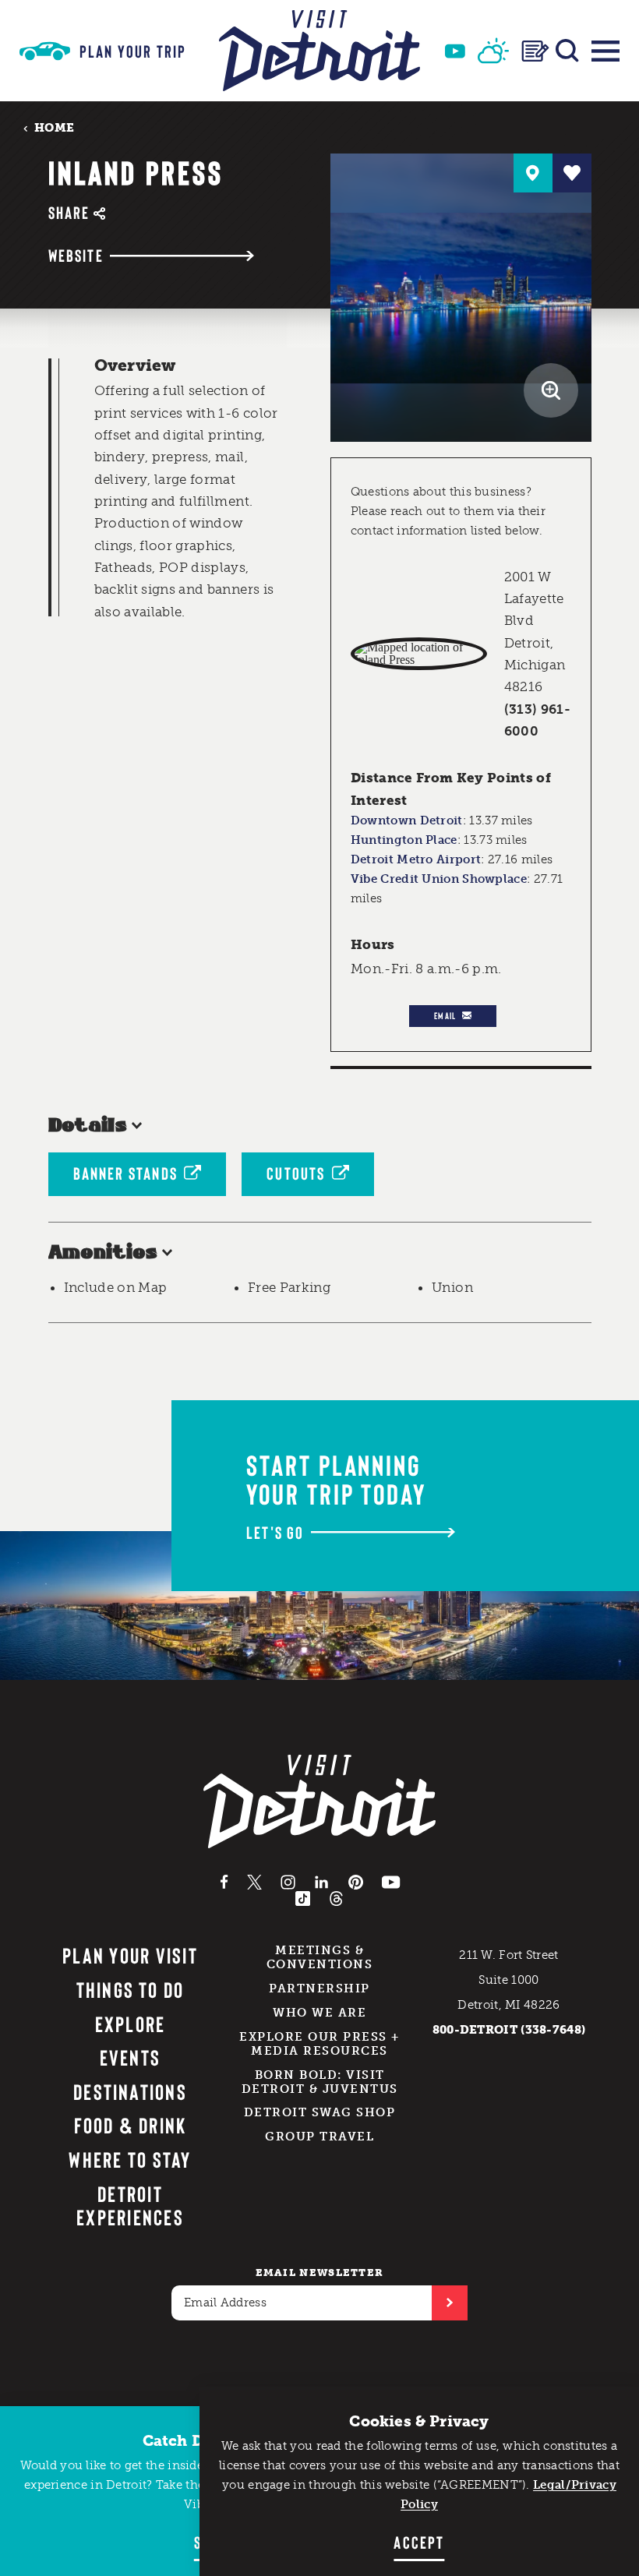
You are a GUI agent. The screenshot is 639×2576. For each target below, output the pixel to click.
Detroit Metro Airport (416, 859)
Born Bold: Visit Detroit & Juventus (320, 2082)
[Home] (319, 51)
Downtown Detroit (407, 820)
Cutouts (296, 1173)
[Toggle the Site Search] (567, 51)
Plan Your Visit (130, 1955)
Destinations (130, 2091)
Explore (131, 2024)
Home (54, 127)
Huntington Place (404, 840)
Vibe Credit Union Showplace (439, 879)
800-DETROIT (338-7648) (509, 2030)
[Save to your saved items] (572, 173)
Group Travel (319, 2137)
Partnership (319, 1988)
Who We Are (319, 2013)
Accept (419, 2542)
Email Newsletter (320, 2273)
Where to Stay (130, 2159)
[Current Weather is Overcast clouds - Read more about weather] (493, 51)
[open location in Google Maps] (419, 654)
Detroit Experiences (130, 2205)
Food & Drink (131, 2125)
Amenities (103, 1253)
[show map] (533, 173)
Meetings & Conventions (320, 1957)
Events (130, 2057)
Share (69, 212)
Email (445, 1015)
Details (88, 1126)
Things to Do (131, 1989)
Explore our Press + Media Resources (319, 2044)
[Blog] (535, 51)
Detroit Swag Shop (320, 2112)
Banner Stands (126, 1173)
